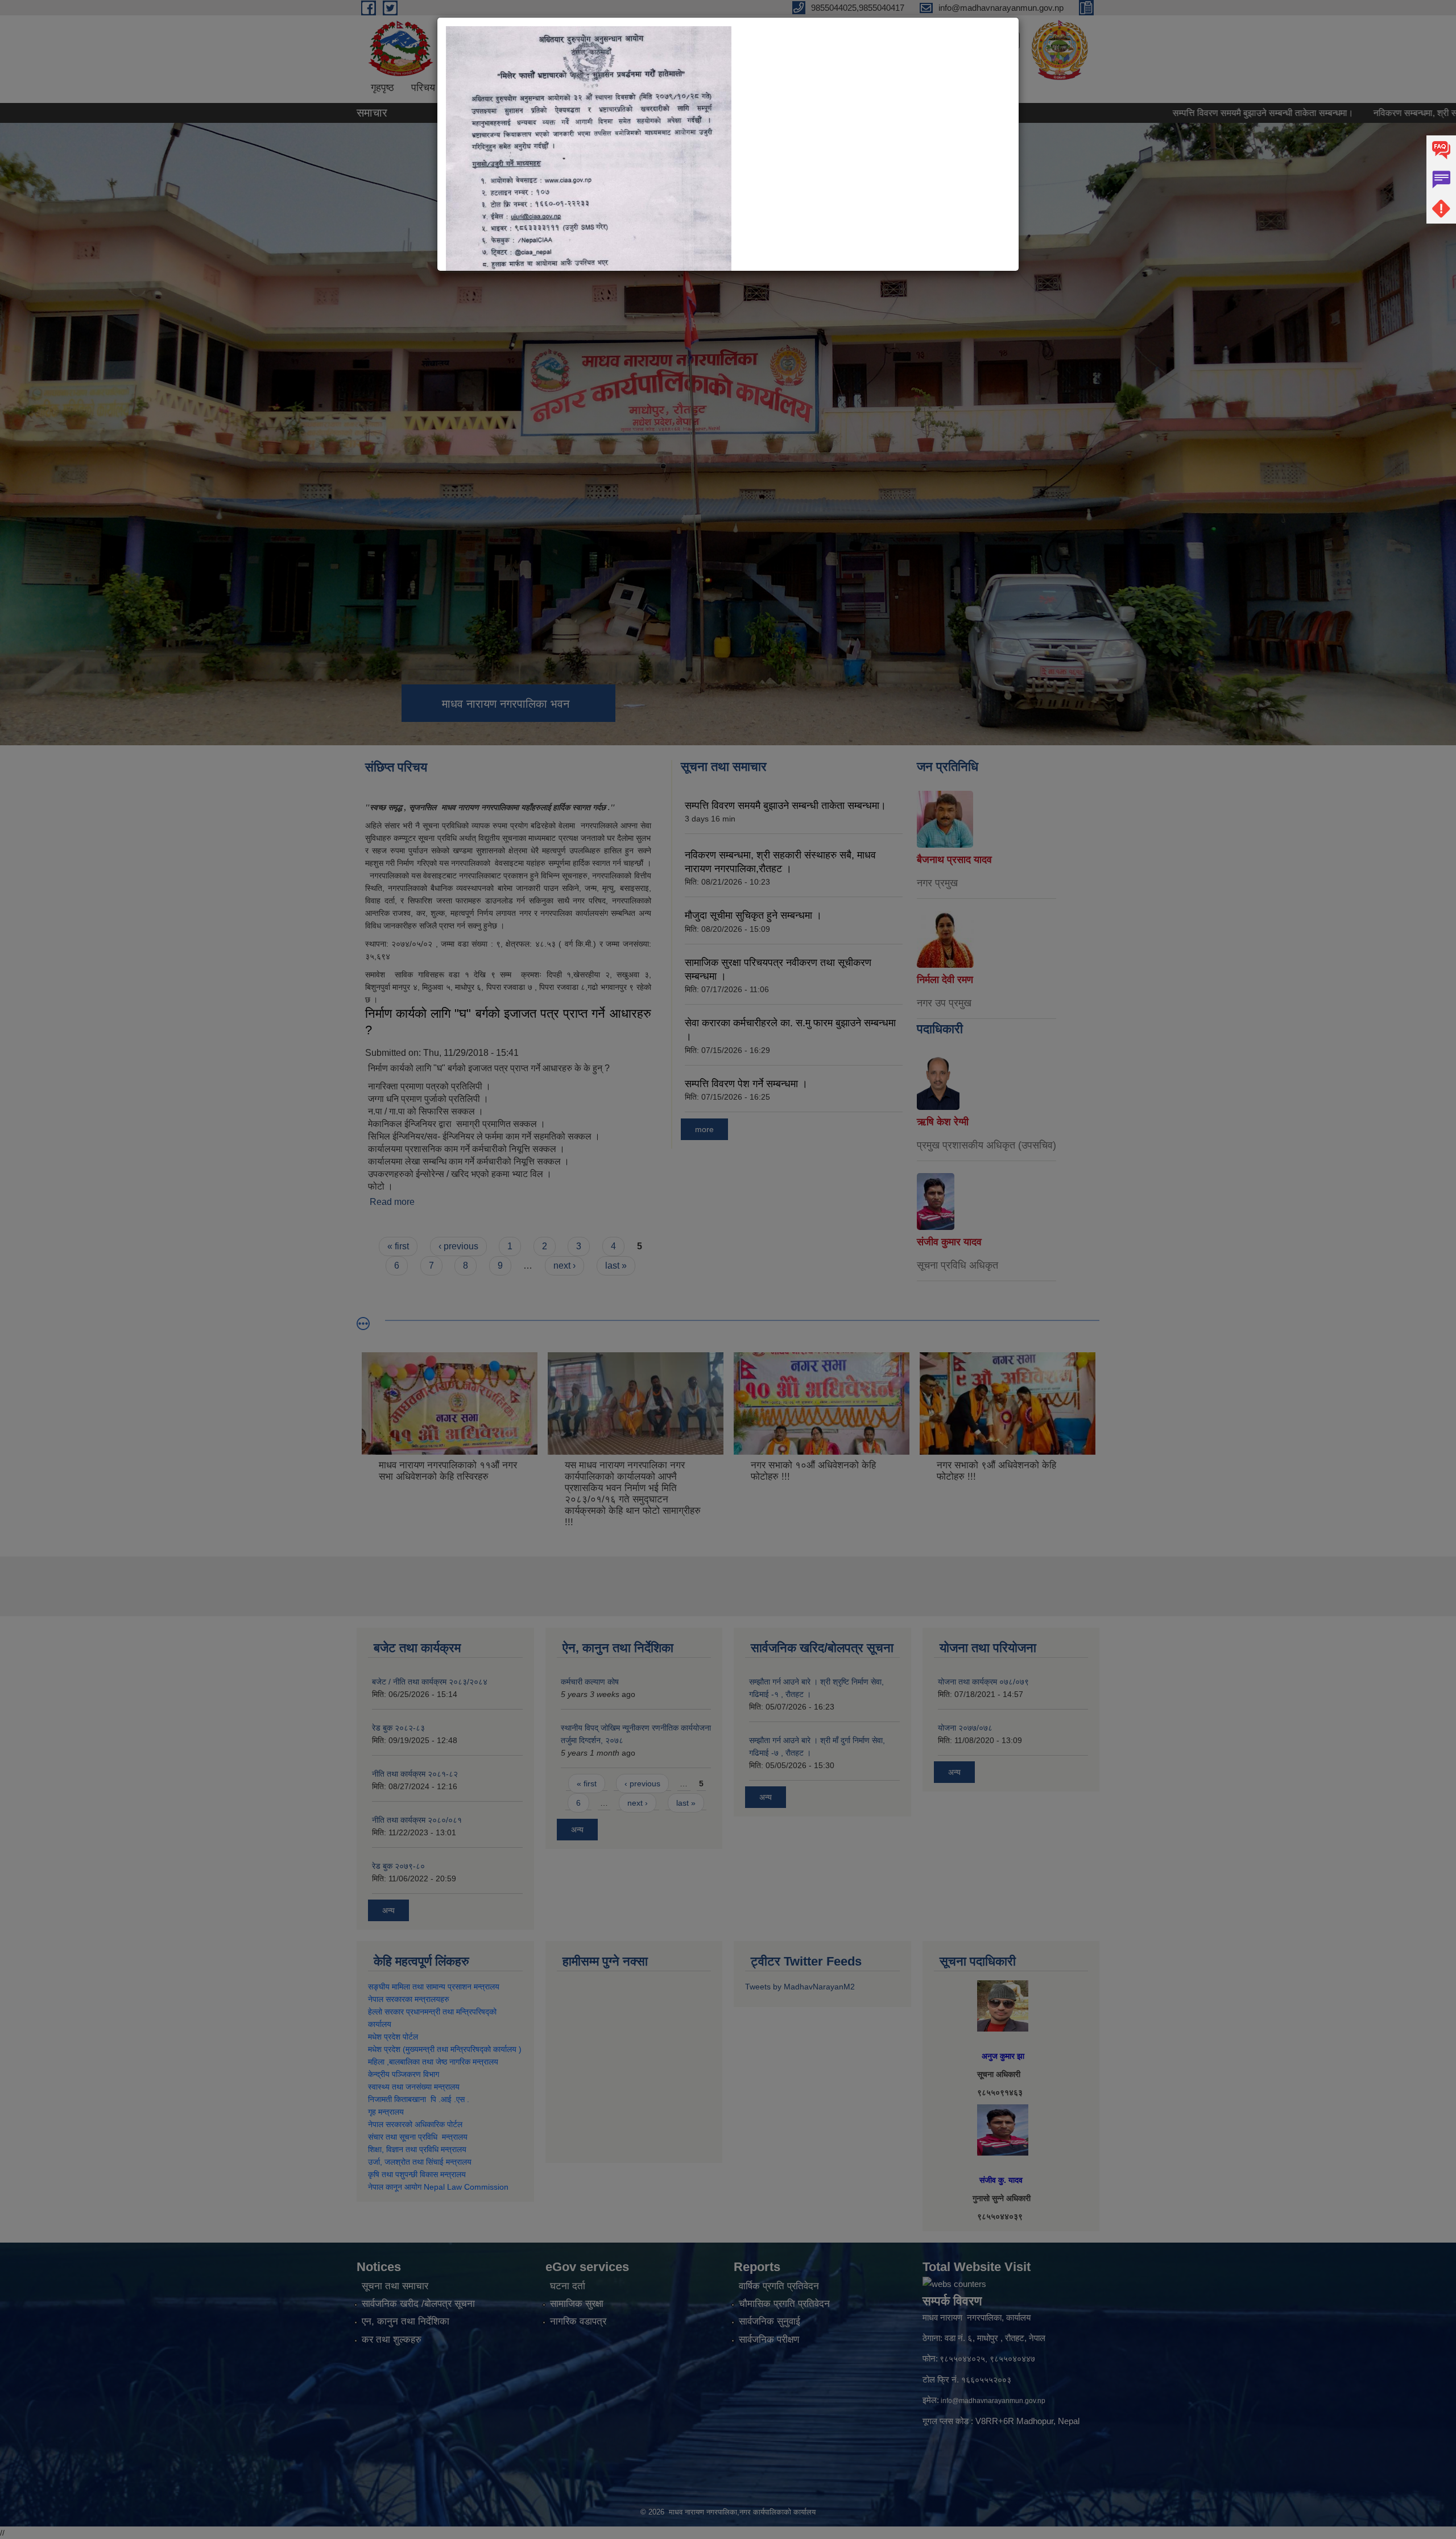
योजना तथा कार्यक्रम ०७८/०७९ (983, 1682)
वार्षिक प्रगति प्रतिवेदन (779, 2286)
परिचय (423, 88)
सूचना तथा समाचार (395, 2286)
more (704, 1129)
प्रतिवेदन (742, 88)
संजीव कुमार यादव (949, 1242)
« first (398, 1246)
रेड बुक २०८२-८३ (398, 1728)
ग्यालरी (945, 88)
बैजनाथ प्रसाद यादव (954, 860)
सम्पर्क (985, 88)
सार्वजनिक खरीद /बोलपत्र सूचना (418, 2304)
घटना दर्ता (568, 2286)
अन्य (388, 1910)
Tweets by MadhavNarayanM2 (800, 1987)
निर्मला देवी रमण (945, 980)
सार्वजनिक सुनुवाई (770, 2321)
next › (564, 1266)
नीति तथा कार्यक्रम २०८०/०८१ (417, 1820)
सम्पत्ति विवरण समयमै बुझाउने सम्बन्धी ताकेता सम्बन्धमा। (1135, 113)
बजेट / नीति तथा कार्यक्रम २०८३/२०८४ (430, 1682)
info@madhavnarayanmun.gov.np (993, 2401)
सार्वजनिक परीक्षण (769, 2340)
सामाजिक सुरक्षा (577, 2304)
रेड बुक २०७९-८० (398, 1866)
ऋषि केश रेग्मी (943, 1122)
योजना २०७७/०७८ (965, 1728)
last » (616, 1266)
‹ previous (458, 1246)
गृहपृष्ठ (382, 88)
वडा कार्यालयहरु (481, 88)
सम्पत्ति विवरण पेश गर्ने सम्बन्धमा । (746, 1084)
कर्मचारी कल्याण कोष (590, 1682)
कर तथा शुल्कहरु (392, 2340)
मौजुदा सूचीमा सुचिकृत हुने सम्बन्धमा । (753, 915)
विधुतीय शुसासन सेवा (670, 88)
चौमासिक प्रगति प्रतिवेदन (784, 2304)
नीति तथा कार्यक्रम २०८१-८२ (415, 1774)
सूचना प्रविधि (891, 88)
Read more (392, 1202)
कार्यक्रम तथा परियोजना (571, 88)
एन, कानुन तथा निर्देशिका (406, 2321)
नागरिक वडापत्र (578, 2321)
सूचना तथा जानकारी (812, 88)
